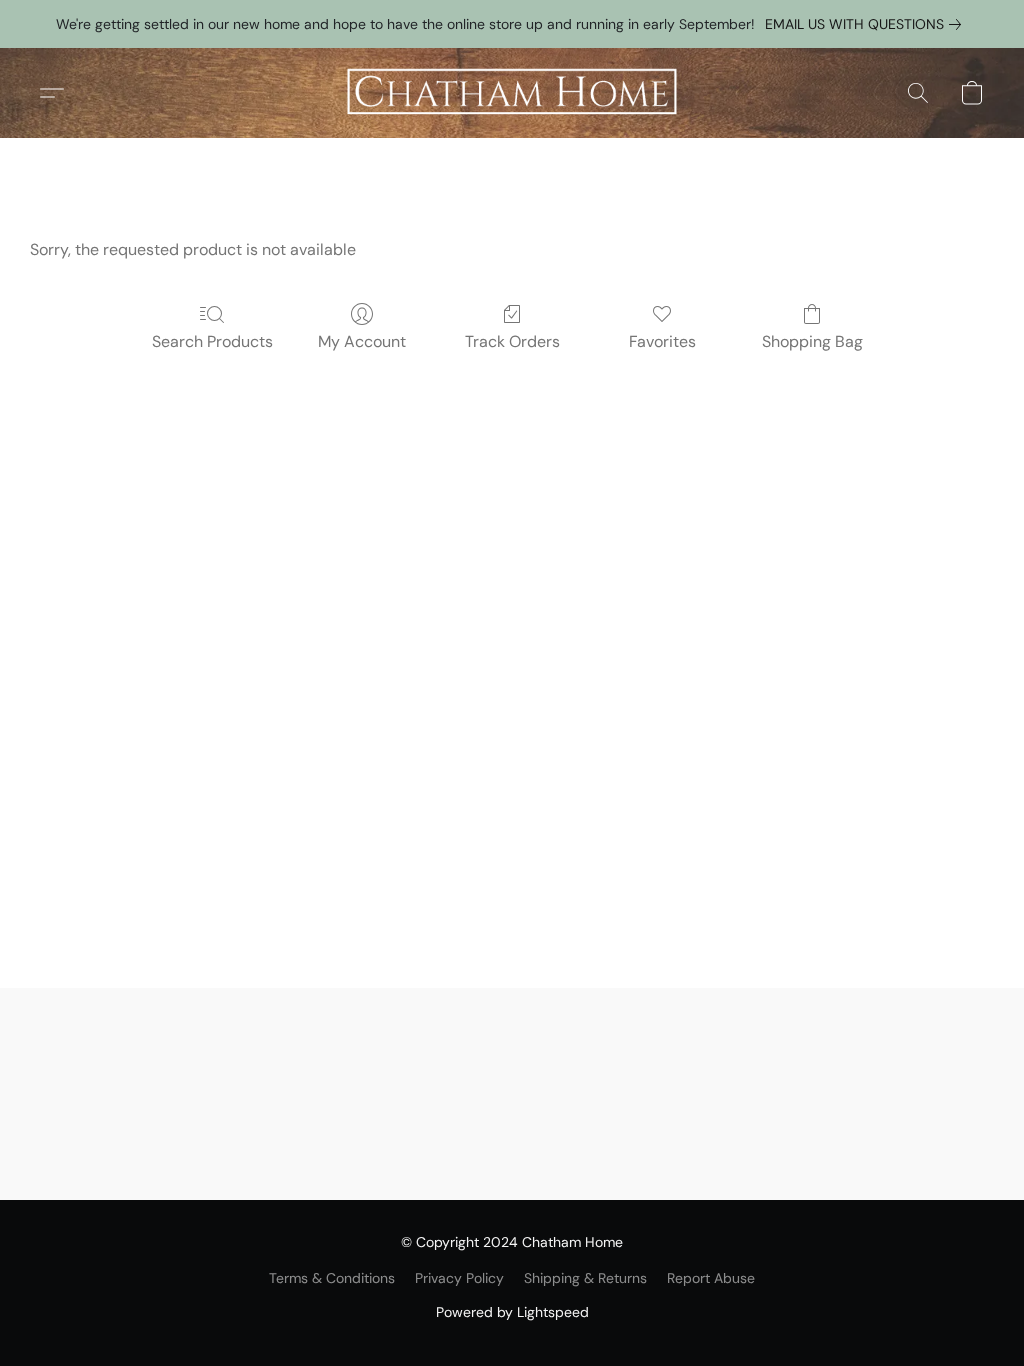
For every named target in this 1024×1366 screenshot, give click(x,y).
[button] (512, 93)
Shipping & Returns (585, 1278)
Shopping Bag (812, 341)
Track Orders (512, 341)
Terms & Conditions (332, 1278)
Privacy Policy (459, 1278)
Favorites (662, 341)
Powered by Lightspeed (512, 1312)
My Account (362, 341)
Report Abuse (711, 1278)
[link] (867, 24)
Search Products (212, 341)
